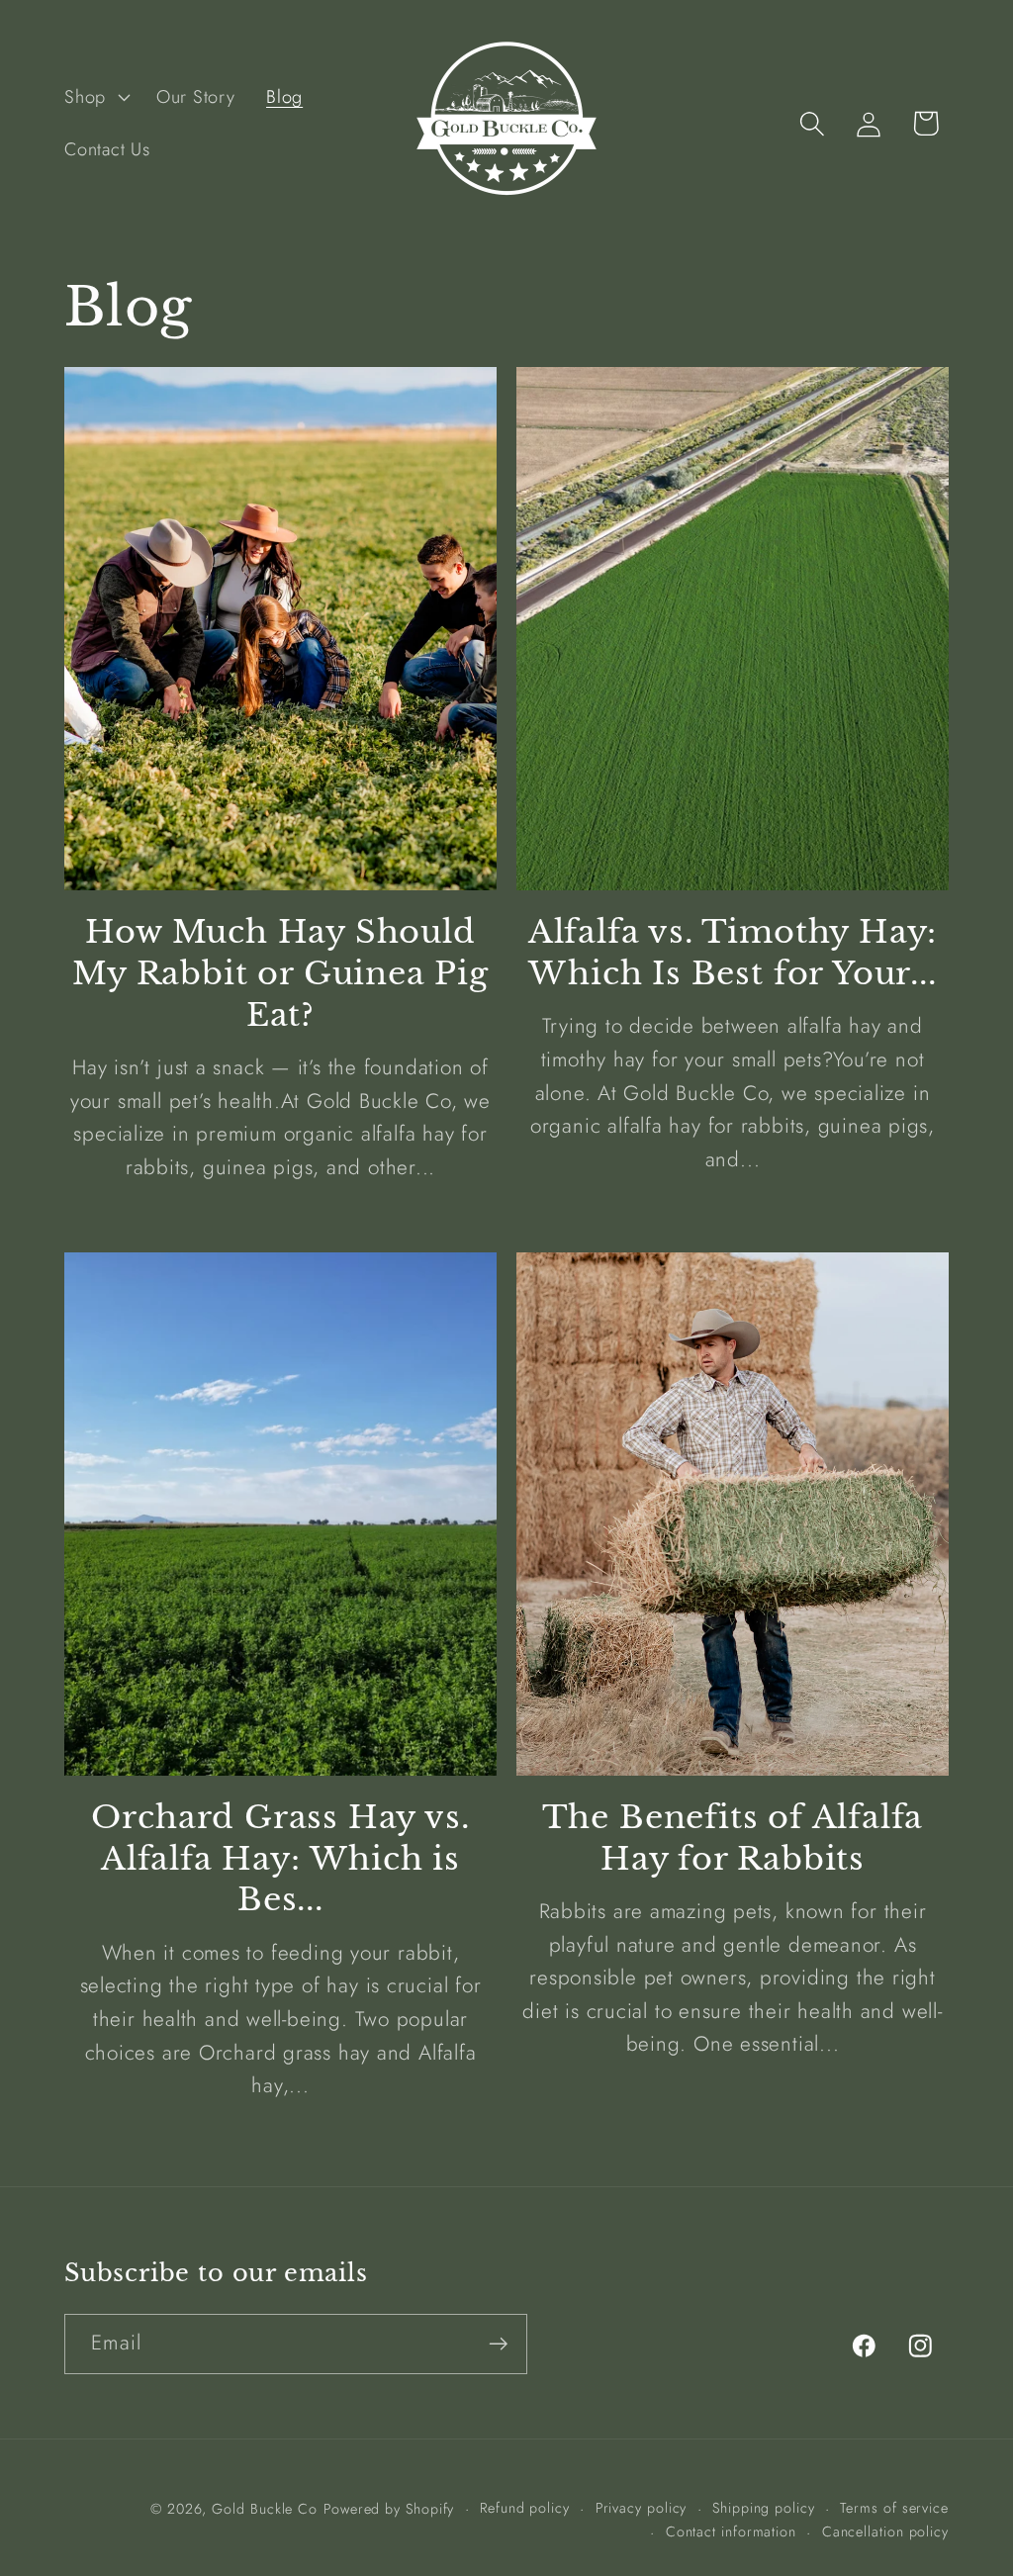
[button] (94, 97)
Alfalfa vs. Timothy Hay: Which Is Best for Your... (733, 953)
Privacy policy (642, 2508)
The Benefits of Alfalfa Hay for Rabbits (733, 1838)
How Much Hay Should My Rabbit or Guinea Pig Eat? (280, 973)
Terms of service (894, 2508)
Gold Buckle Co (265, 2509)
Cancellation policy (885, 2531)
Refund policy (525, 2508)
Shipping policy (764, 2508)
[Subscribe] (498, 2344)
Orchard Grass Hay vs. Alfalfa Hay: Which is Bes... (280, 1859)
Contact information (731, 2531)
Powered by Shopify (389, 2509)
